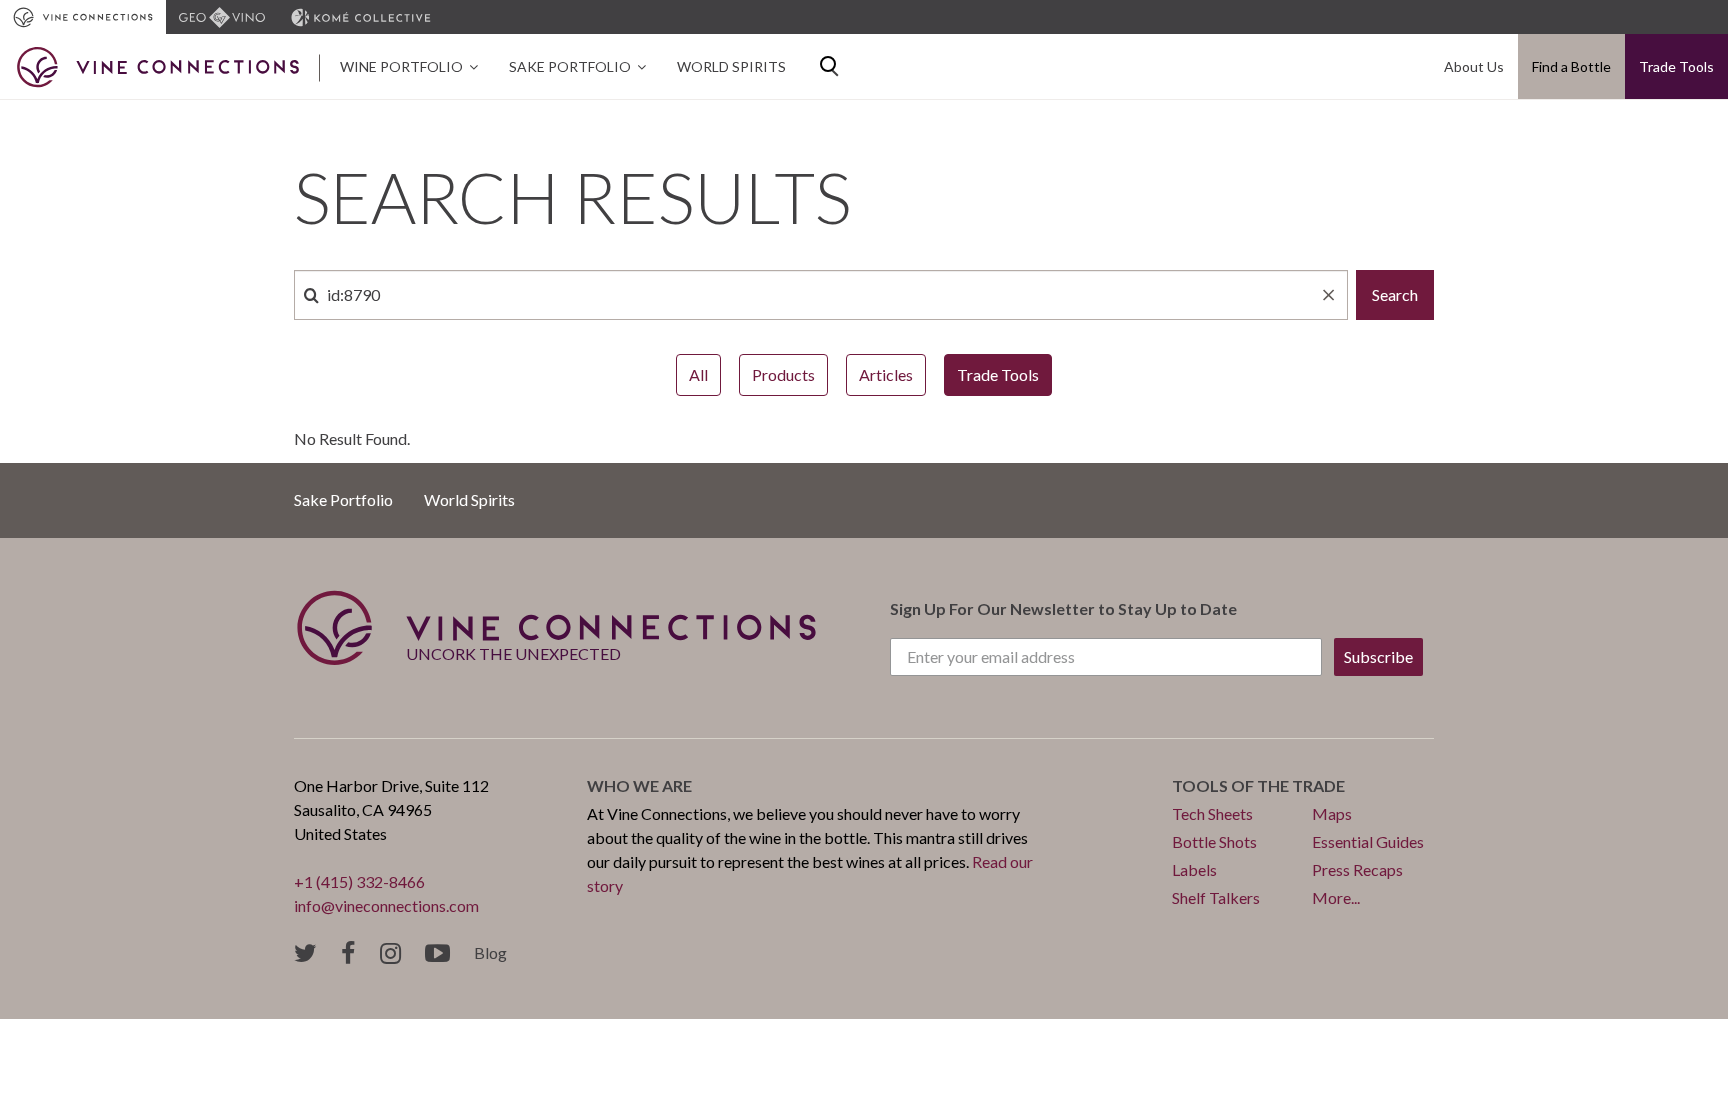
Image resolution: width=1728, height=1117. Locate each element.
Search (1395, 294)
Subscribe (1378, 656)
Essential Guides (1368, 841)
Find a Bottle (1571, 66)
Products (783, 374)
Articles (886, 374)
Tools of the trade (1258, 785)
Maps (1332, 813)
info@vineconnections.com (386, 905)
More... (1336, 897)
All (698, 374)
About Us (1474, 66)
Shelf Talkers (1216, 897)
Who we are (639, 785)
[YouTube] (437, 953)
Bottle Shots (1214, 841)
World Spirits (731, 66)
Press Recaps (1357, 869)
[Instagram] (390, 953)
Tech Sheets (1212, 813)
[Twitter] (305, 953)
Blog (490, 952)
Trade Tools (1676, 66)
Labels (1194, 869)
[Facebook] (348, 953)
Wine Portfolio (401, 66)
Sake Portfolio (570, 66)
